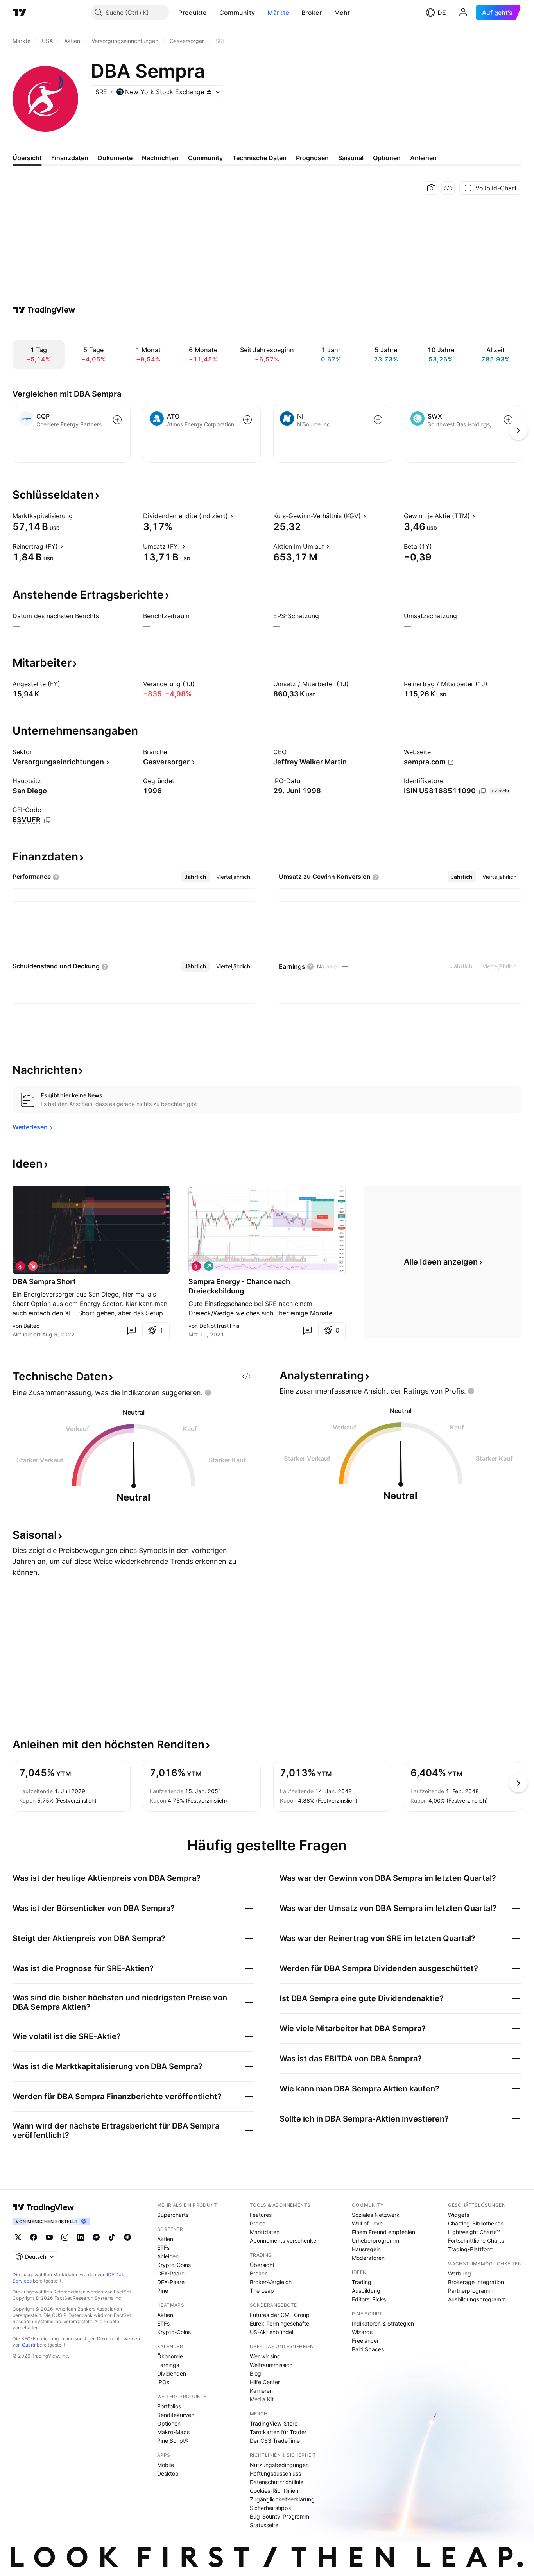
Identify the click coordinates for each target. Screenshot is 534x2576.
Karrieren (261, 2391)
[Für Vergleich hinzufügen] (117, 420)
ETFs (163, 2248)
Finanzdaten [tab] (70, 158)
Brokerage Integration (476, 2282)
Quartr (29, 2345)
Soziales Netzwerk (376, 2215)
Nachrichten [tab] (160, 158)
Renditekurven (176, 2415)
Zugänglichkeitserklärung (282, 2499)
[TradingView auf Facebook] (34, 2237)
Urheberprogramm (375, 2241)
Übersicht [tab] (27, 158)
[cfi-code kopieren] (47, 820)
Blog (255, 2373)
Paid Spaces (368, 2349)
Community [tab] (205, 158)
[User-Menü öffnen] (463, 13)
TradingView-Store (274, 2423)
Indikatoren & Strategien (383, 2323)
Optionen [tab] (387, 158)
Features (261, 2215)
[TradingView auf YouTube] (49, 2237)
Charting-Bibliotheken (476, 2223)
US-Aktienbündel (271, 2332)
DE (442, 13)
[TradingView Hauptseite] (20, 13)
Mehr (342, 13)
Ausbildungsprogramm (477, 2299)
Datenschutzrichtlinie (277, 2482)
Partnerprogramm (471, 2291)
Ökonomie (170, 2356)
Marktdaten (265, 2232)
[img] (209, 92)
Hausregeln (366, 2249)
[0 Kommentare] (131, 1330)
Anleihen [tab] (423, 158)
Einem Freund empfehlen (383, 2232)
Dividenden (172, 2373)
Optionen (169, 2423)
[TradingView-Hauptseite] (43, 2207)
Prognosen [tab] (312, 158)
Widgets (459, 2215)
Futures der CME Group (280, 2315)
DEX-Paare (171, 2282)
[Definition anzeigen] (78, 516)
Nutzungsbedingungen (279, 2465)
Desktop (168, 2473)
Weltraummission (271, 2365)
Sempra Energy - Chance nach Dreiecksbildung (239, 1286)
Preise (258, 2223)
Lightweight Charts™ (474, 2232)
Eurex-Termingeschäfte (280, 2323)
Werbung (460, 2273)
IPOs (163, 2382)
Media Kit (262, 2399)
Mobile (166, 2465)
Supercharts (173, 2215)
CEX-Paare (171, 2273)
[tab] (195, 877)
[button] (213, 13)
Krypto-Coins (174, 2265)
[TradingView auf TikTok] (112, 2237)
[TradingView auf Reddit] (127, 2237)
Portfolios (169, 2406)
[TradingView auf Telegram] (96, 2237)
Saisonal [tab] (351, 158)
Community (237, 13)
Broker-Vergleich (271, 2282)
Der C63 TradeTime (275, 2441)
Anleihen (168, 2256)
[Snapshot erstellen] (432, 188)
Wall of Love (367, 2223)
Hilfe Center (265, 2382)
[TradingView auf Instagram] (65, 2237)
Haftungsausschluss (275, 2473)
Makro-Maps (173, 2432)
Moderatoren (368, 2258)
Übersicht (262, 2265)
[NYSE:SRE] (20, 1266)
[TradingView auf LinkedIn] (81, 2237)
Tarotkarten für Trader (278, 2432)
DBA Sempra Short (44, 1282)
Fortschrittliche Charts (476, 2241)
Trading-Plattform (471, 2249)
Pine (163, 2291)
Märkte (278, 13)
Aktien (165, 2239)
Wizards (362, 2332)
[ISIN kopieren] (482, 791)
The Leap (262, 2291)
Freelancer (365, 2341)
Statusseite (264, 2525)
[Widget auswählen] (448, 188)
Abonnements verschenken (285, 2241)
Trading (362, 2282)
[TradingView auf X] (18, 2237)
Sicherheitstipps (270, 2508)
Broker (312, 13)
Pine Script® (173, 2441)
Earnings (168, 2365)
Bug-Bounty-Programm (280, 2516)
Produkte (192, 13)
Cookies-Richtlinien (274, 2491)
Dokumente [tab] (115, 158)
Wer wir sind (265, 2356)
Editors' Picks (369, 2299)
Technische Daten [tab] (259, 158)
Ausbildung (366, 2291)
